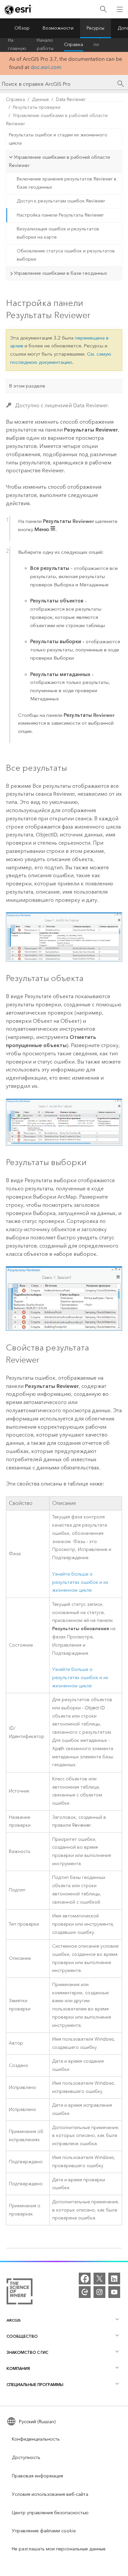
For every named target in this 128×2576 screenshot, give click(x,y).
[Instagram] (99, 2292)
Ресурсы (96, 28)
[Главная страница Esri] (18, 10)
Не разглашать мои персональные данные (59, 2549)
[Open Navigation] (120, 9)
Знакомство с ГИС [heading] (27, 2352)
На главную (17, 45)
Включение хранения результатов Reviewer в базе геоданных (67, 183)
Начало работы (45, 45)
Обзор (22, 28)
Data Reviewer (71, 99)
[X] (99, 2279)
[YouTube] (114, 2292)
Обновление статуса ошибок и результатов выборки (66, 255)
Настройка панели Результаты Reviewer (60, 215)
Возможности (58, 28)
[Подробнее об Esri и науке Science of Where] (20, 2293)
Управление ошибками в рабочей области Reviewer (57, 120)
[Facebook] (85, 2279)
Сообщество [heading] (22, 2336)
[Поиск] (103, 9)
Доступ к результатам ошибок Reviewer (61, 201)
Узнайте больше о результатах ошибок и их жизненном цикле (80, 1582)
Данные (40, 99)
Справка (74, 45)
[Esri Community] (85, 2292)
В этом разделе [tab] (27, 386)
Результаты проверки (37, 107)
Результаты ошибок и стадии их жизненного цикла (58, 139)
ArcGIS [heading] (14, 2320)
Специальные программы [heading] (35, 2385)
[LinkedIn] (114, 2279)
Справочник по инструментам (109, 45)
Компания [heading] (18, 2368)
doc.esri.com (46, 67)
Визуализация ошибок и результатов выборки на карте (58, 233)
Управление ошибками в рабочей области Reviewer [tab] (59, 161)
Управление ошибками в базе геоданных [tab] (60, 273)
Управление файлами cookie (44, 2531)
